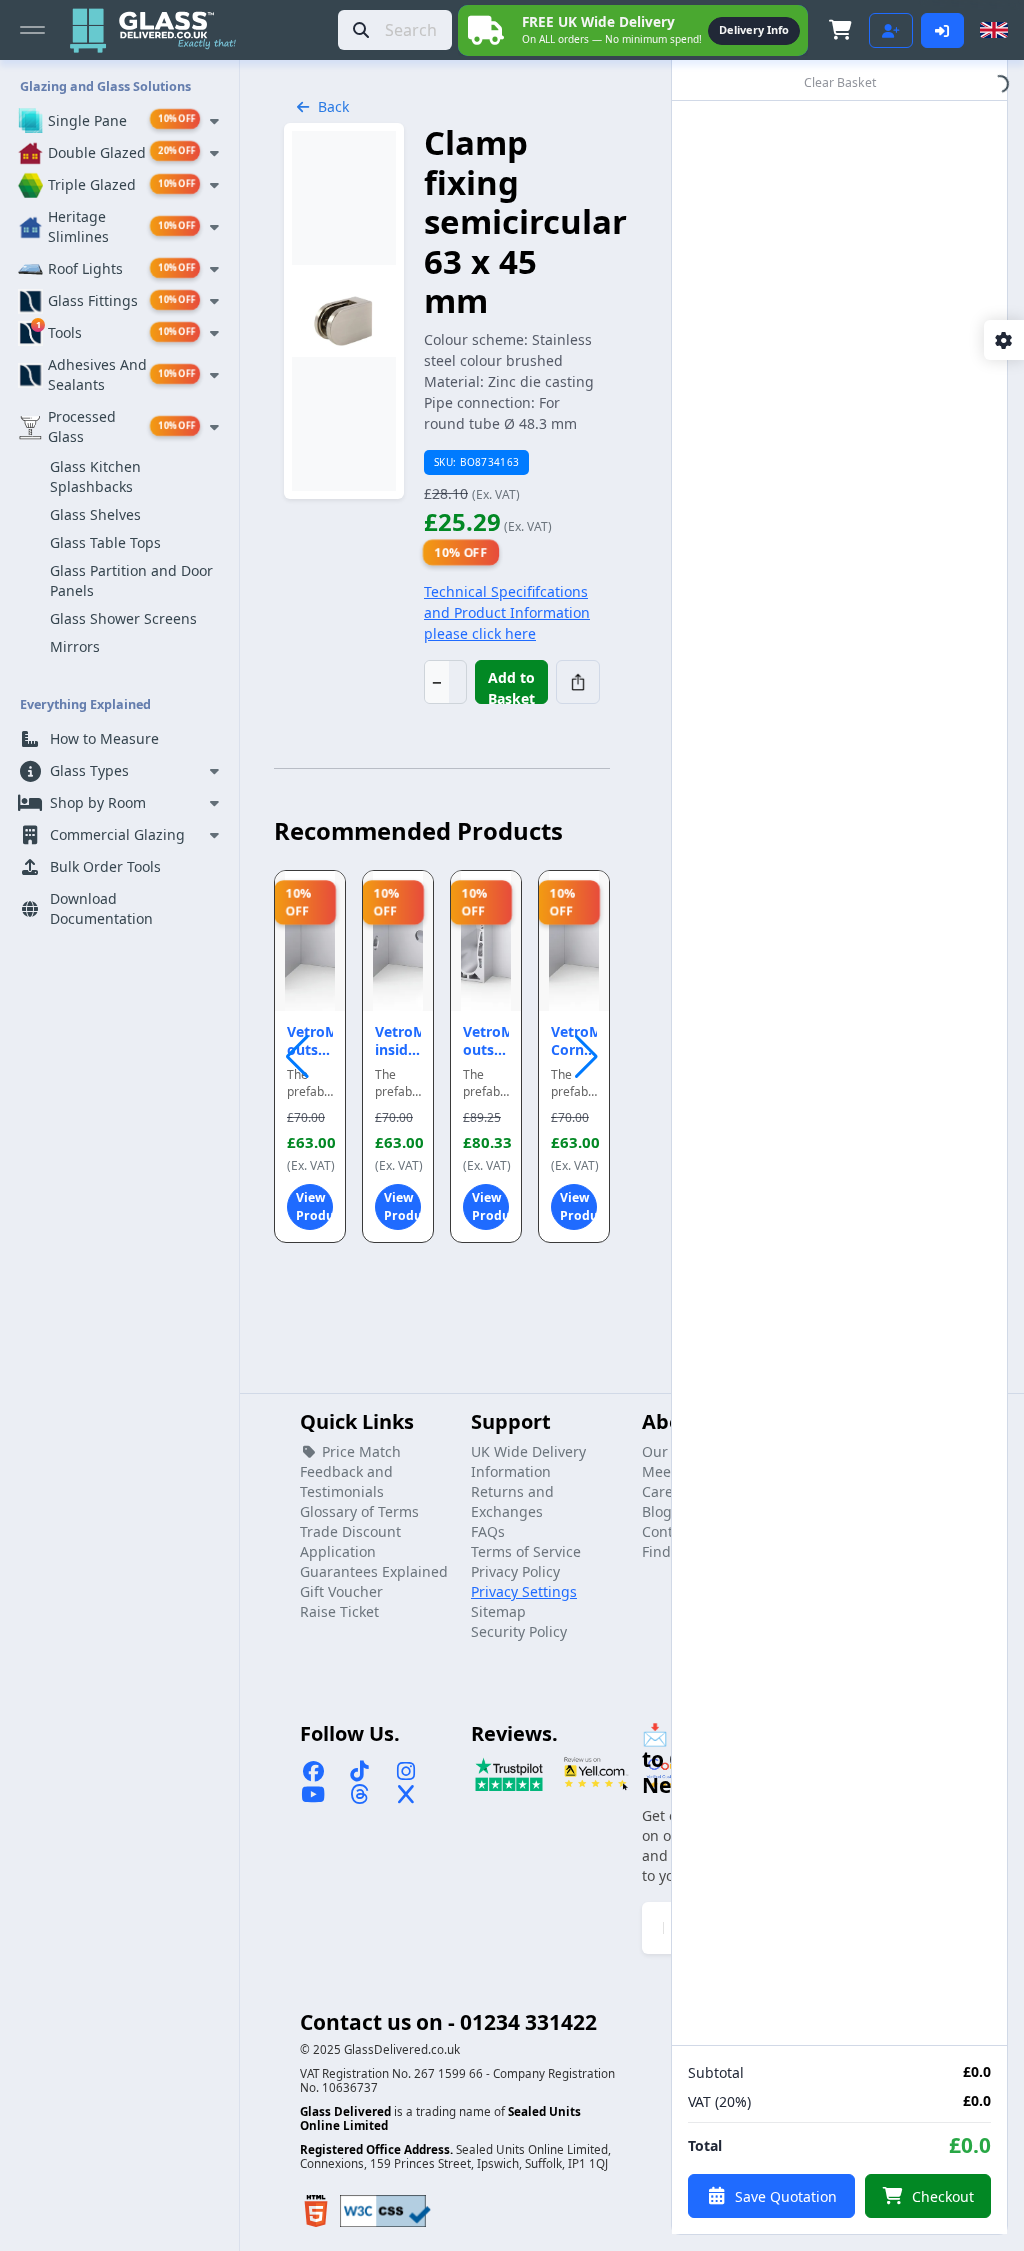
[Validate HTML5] (316, 2211)
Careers (668, 1491)
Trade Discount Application (350, 1541)
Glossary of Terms (359, 1511)
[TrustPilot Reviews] (509, 1773)
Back (333, 106)
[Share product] (578, 682)
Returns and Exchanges (512, 1501)
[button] (586, 1057)
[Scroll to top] (990, 2217)
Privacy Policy (515, 1571)
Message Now (754, 29)
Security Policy (519, 1631)
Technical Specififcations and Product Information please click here (507, 612)
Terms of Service (526, 1551)
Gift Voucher (341, 1591)
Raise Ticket (339, 1611)
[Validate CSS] (385, 2211)
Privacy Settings (524, 1591)
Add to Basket (511, 686)
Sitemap (498, 1611)
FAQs (488, 1531)
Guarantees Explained (374, 1571)
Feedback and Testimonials (346, 1481)
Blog (657, 1511)
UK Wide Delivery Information (528, 1461)
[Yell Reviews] (596, 1773)
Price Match (359, 1451)
